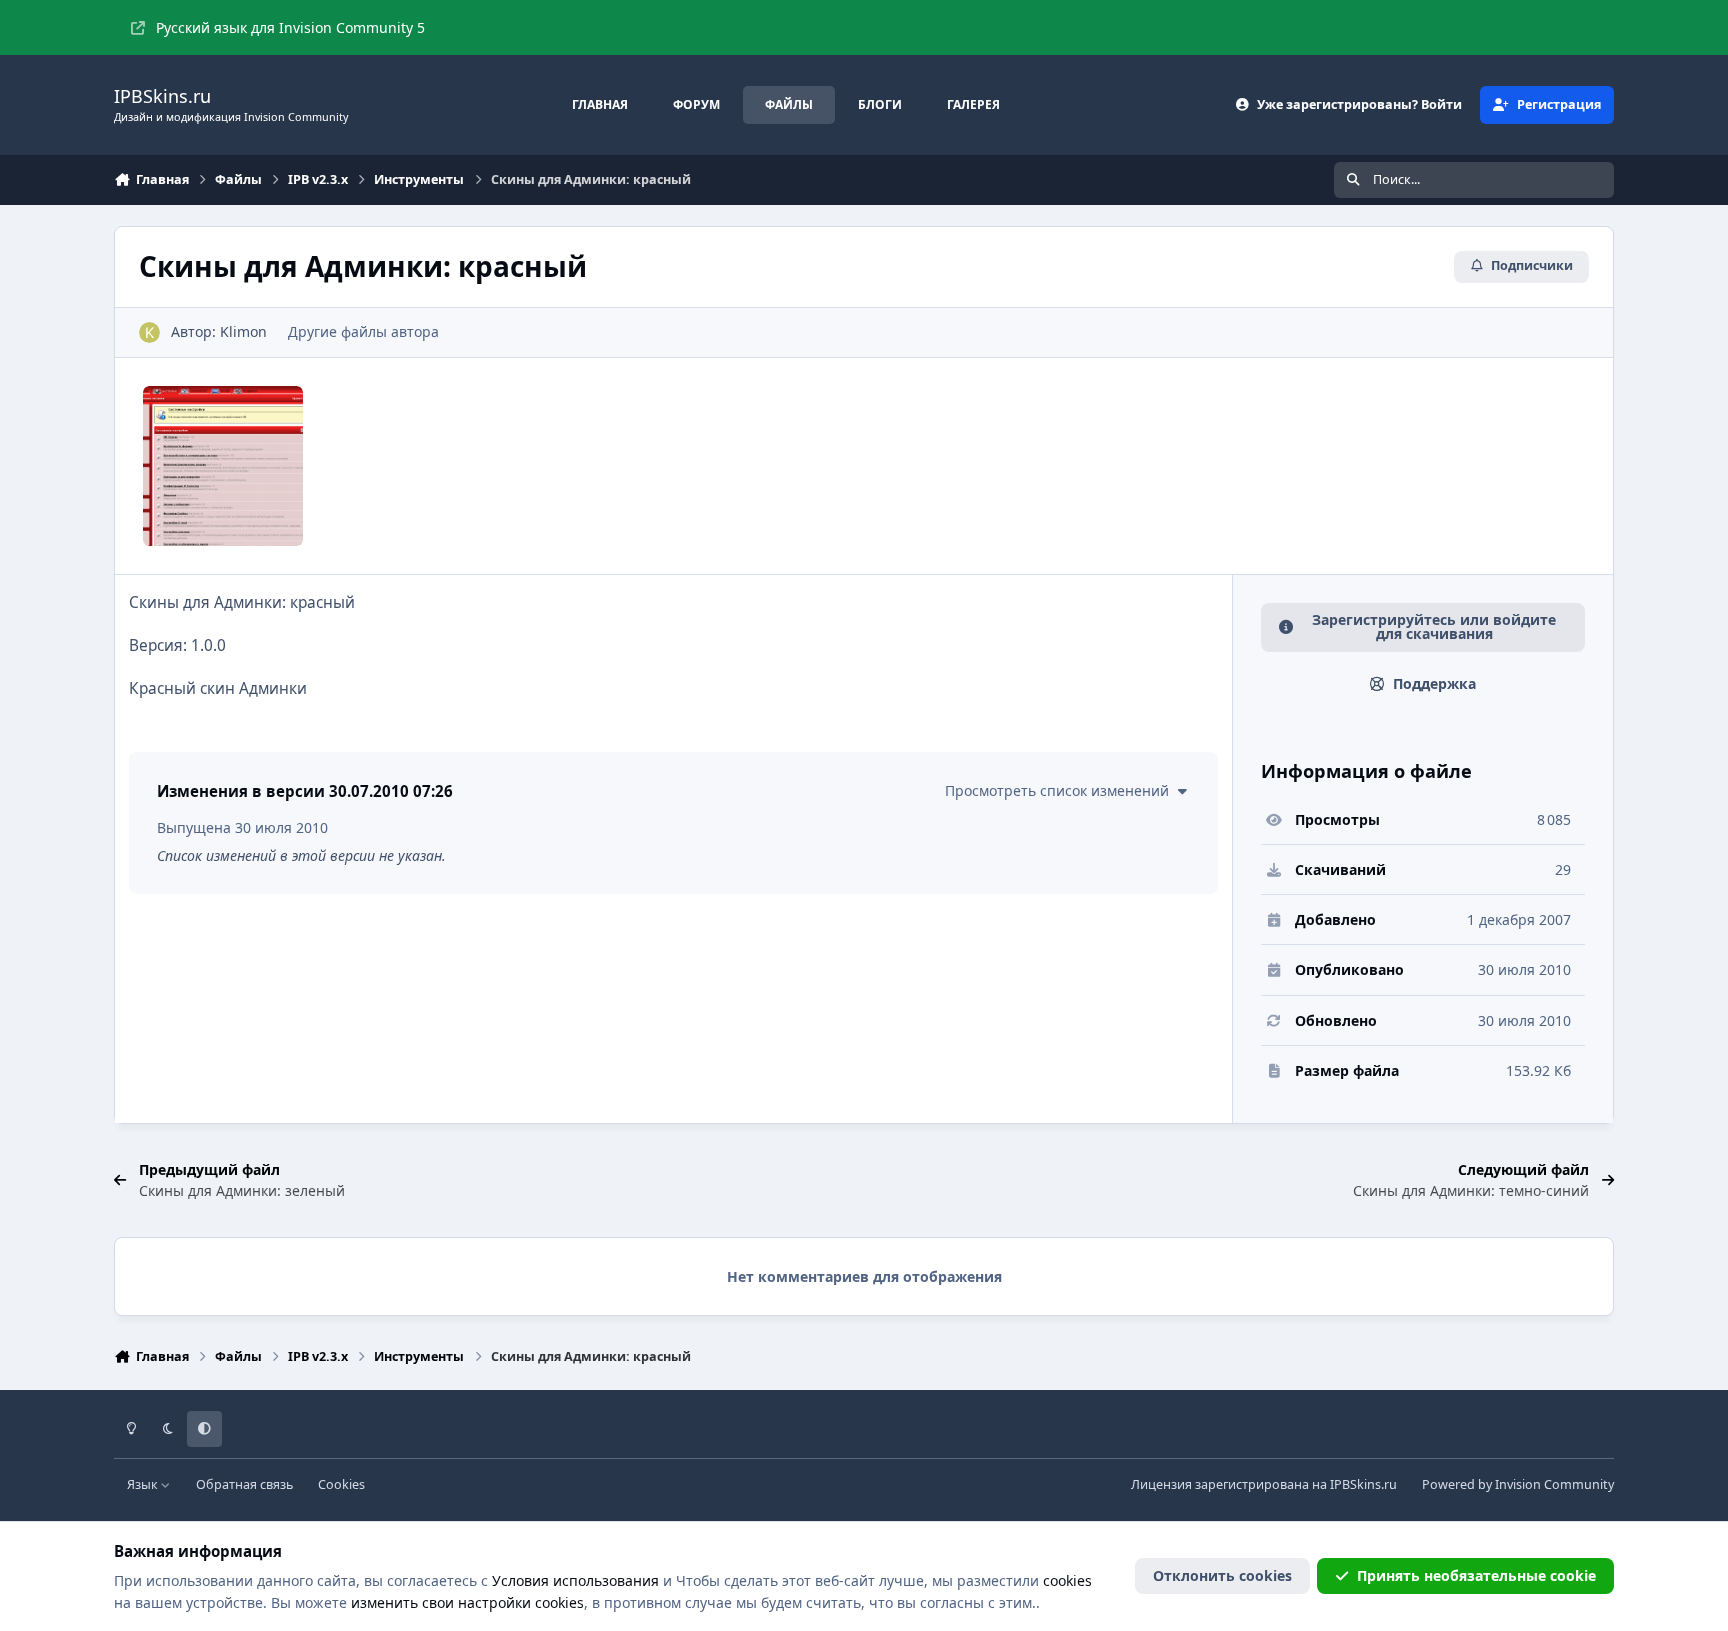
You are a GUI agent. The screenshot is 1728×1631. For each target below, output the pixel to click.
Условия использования (575, 1580)
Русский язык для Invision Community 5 (290, 27)
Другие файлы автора (363, 331)
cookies (1067, 1580)
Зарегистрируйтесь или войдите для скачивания (1434, 626)
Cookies (341, 1484)
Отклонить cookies (1222, 1575)
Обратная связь (244, 1484)
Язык (144, 1484)
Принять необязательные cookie (1476, 1575)
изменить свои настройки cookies (467, 1602)
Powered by (1518, 1484)
